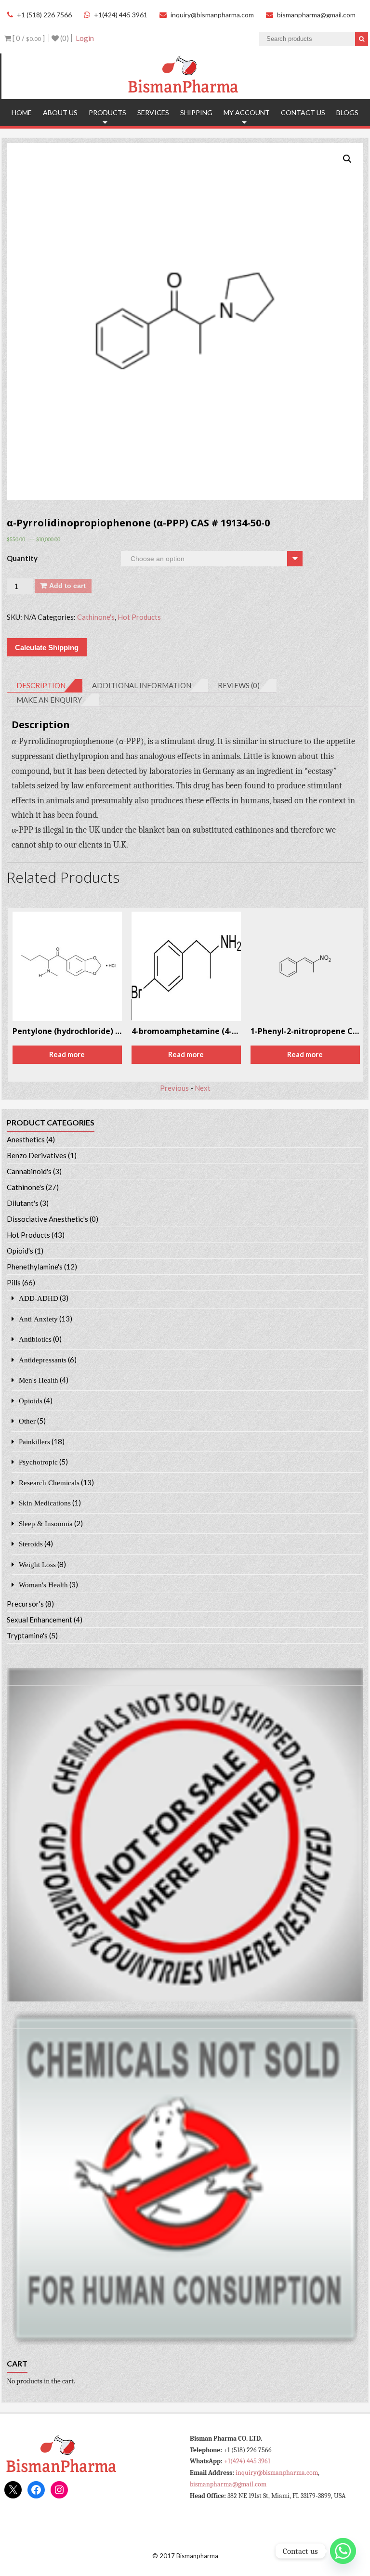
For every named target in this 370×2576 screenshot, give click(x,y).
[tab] (45, 686)
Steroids (31, 1544)
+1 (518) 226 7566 (44, 15)
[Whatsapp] (343, 2551)
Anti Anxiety (38, 1319)
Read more (68, 1054)
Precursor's (25, 1604)
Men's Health (39, 1380)
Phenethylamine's (35, 1267)
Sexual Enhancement (40, 1620)
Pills (14, 1282)
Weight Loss (37, 1564)
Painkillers (34, 1442)
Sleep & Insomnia (46, 1523)
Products (107, 112)
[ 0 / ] (28, 38)
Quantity (22, 558)
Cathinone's (96, 617)
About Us (60, 112)
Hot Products (139, 617)
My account (247, 112)
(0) (64, 38)
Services (153, 112)
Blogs (347, 112)
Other (27, 1421)
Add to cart (67, 586)
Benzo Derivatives (37, 1155)
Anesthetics (26, 1139)
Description (41, 685)
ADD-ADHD (39, 1298)
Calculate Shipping (47, 647)
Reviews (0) (239, 685)
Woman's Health (43, 1585)
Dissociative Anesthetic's (47, 1219)
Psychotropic (38, 1462)
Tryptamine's (27, 1635)
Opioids (31, 1401)
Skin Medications (45, 1503)
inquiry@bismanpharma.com (212, 15)
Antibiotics (35, 1339)
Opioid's (20, 1251)
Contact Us (303, 112)
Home (22, 112)
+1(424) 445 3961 (121, 15)
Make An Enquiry (49, 700)
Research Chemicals (49, 1483)
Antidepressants (43, 1360)
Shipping (196, 112)
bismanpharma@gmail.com (316, 15)
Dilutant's (23, 1203)
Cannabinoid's (29, 1171)
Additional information (142, 685)
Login (85, 38)
